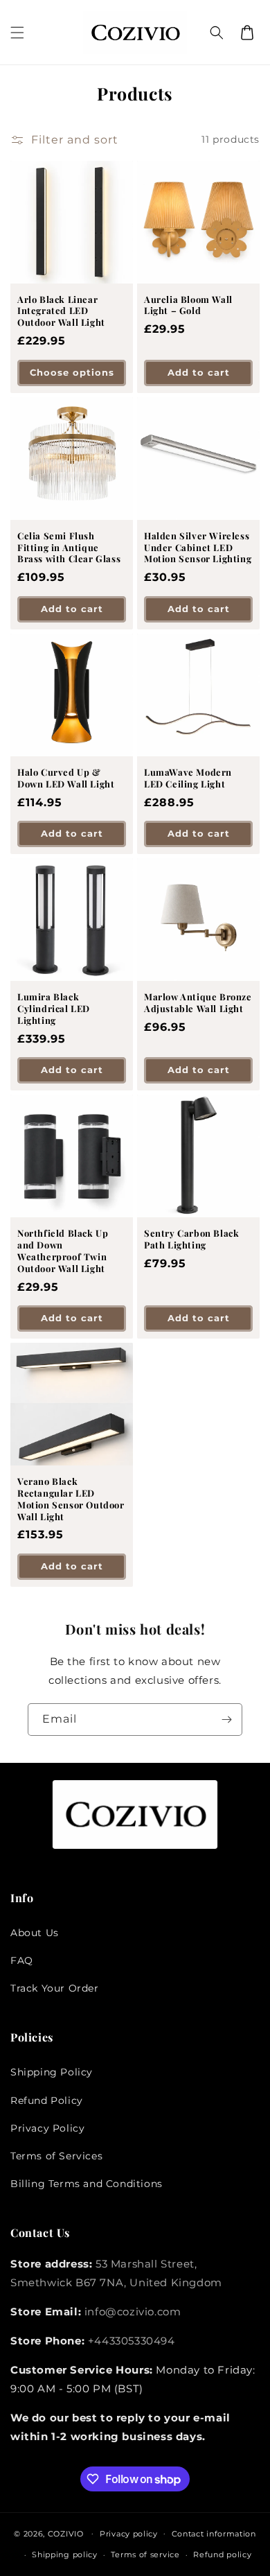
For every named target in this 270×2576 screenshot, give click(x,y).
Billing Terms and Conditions (87, 2184)
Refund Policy (47, 2100)
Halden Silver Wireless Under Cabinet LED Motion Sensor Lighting (198, 548)
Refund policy (222, 2555)
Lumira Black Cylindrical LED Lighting (54, 1009)
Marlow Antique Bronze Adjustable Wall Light (198, 1003)
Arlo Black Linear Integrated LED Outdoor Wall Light (61, 311)
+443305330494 (132, 2341)
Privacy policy (129, 2534)
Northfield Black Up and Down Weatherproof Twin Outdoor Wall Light (63, 1251)
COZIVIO (66, 2533)
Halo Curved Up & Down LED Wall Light (66, 778)
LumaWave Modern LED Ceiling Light (188, 778)
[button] (17, 33)
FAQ (22, 1960)
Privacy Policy (47, 2128)
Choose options (72, 372)
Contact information (214, 2534)
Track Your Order (55, 1988)
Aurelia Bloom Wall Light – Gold (188, 305)
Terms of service (145, 2555)
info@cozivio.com (133, 2312)
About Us (35, 1933)
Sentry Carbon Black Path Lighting (191, 1239)
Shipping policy (65, 2555)
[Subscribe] (226, 1720)
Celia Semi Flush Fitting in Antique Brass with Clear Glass (69, 548)
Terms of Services (56, 2156)
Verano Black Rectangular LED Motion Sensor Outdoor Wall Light (71, 1499)
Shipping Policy (52, 2072)
